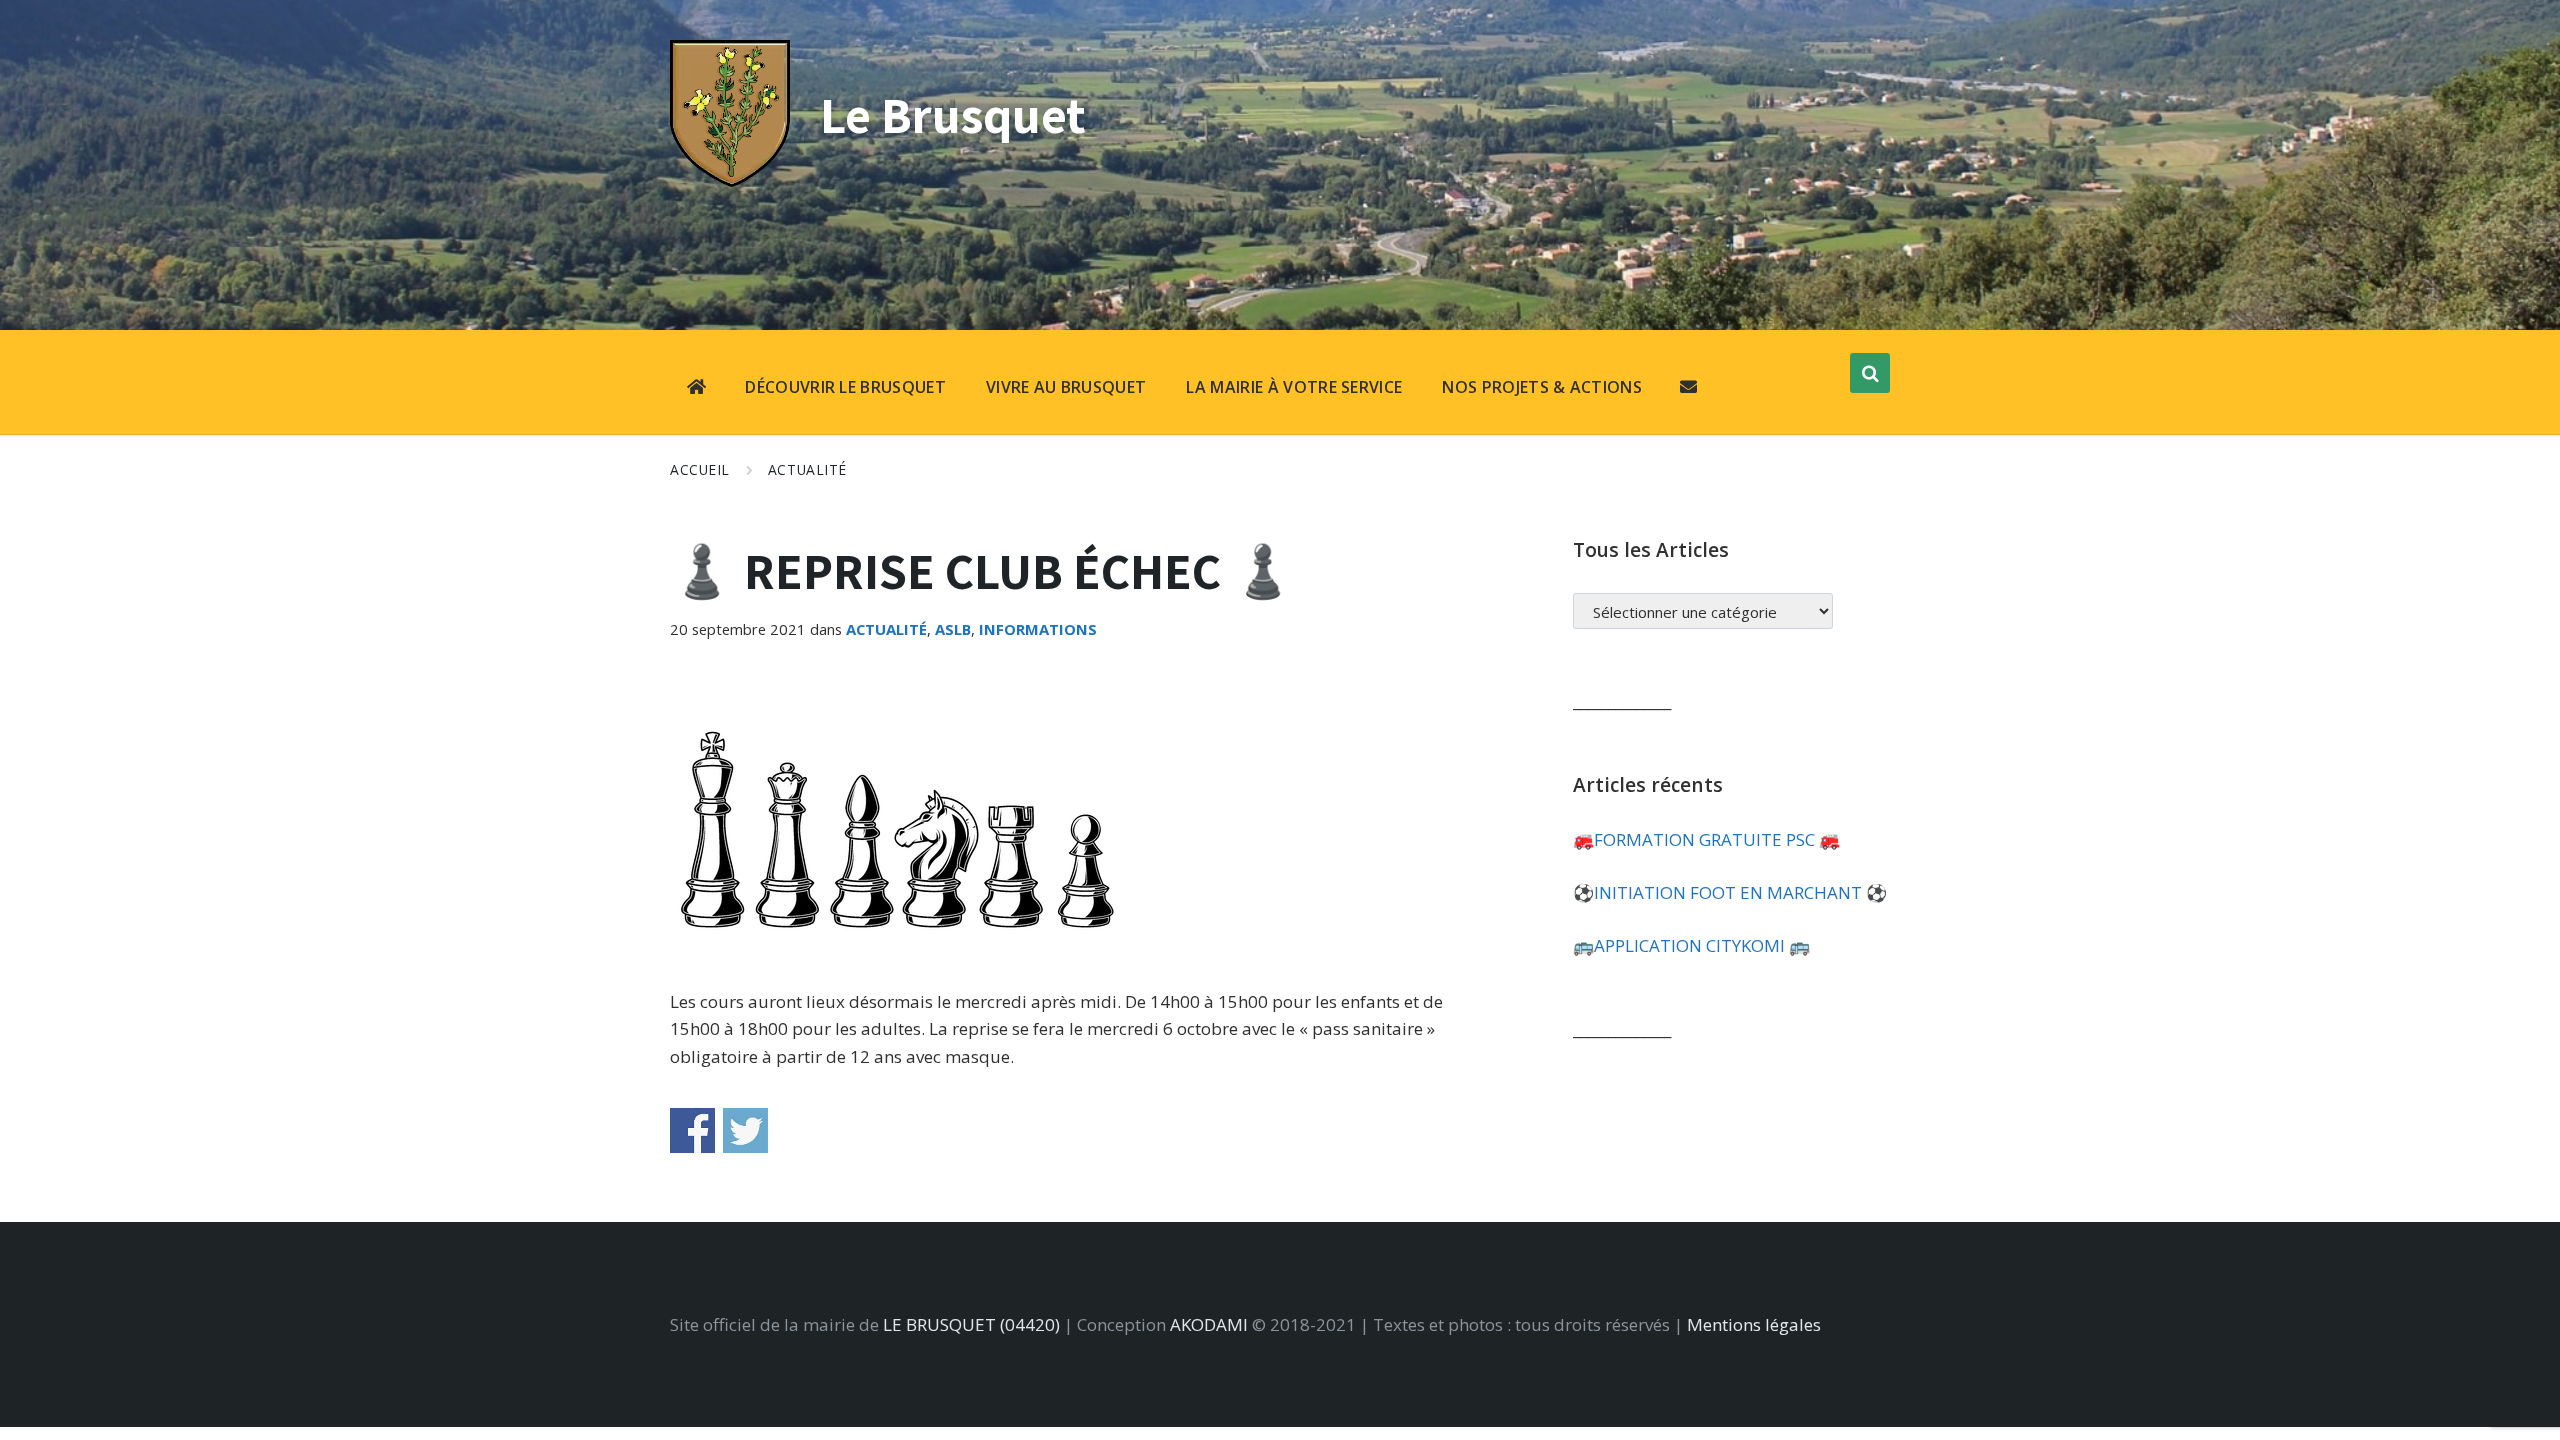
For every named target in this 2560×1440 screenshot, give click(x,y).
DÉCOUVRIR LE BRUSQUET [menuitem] (845, 387)
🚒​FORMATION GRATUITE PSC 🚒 (1706, 839)
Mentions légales (1754, 1324)
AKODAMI (1209, 1324)
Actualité (807, 469)
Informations (1038, 629)
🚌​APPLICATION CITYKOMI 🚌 (1691, 945)
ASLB (953, 629)
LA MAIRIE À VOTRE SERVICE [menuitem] (1294, 387)
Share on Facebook (692, 1130)
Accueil (700, 469)
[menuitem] (696, 389)
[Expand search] (1870, 373)
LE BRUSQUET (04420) (971, 1324)
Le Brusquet (953, 114)
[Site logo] (730, 180)
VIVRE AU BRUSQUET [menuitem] (1066, 387)
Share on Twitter (745, 1130)
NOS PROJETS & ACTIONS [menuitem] (1542, 387)
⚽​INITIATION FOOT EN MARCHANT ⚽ (1730, 892)
